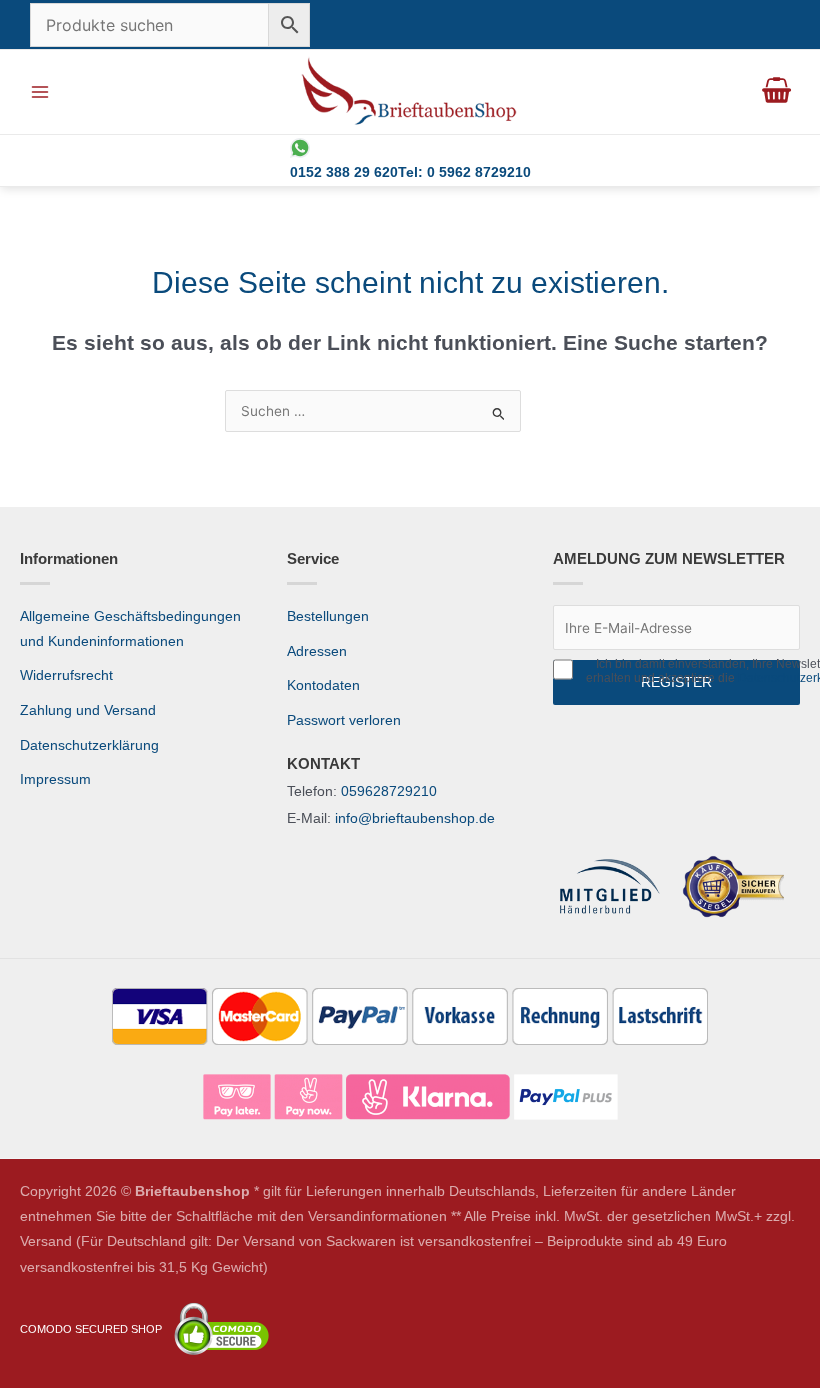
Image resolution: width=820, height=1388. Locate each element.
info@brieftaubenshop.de (415, 818)
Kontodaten (323, 685)
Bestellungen (328, 616)
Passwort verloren (344, 720)
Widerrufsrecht (66, 675)
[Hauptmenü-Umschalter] (39, 91)
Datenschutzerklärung (89, 745)
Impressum (55, 779)
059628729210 (389, 791)
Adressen (317, 651)
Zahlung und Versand (88, 710)
